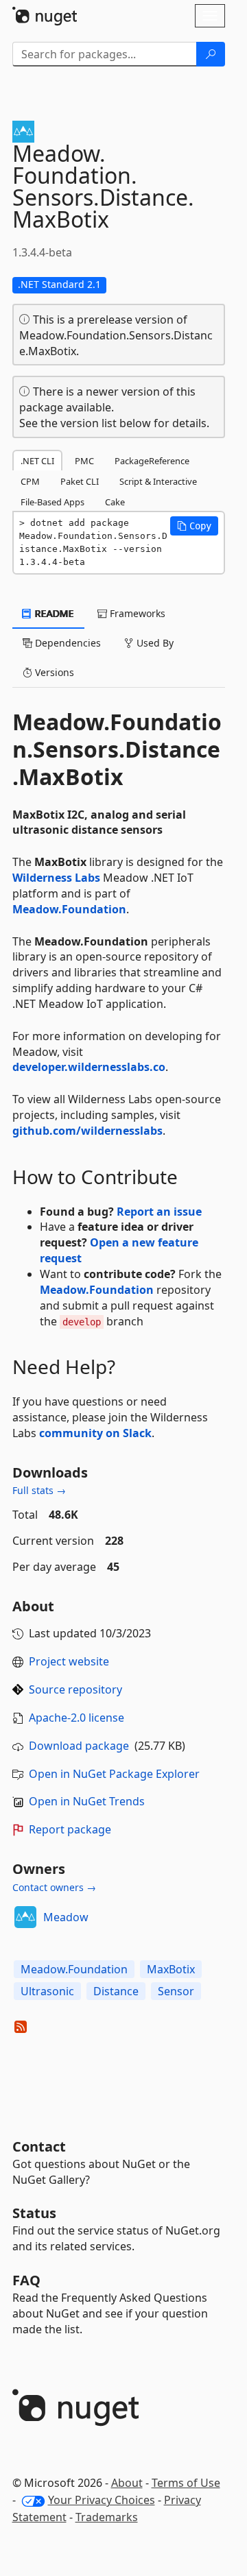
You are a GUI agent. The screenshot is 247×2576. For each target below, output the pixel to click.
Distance (116, 1991)
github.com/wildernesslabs (87, 1131)
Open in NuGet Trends (87, 1801)
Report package (70, 1829)
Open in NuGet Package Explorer (114, 1774)
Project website (69, 1661)
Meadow (66, 1917)
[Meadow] (25, 1917)
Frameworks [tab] (136, 613)
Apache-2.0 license (77, 1718)
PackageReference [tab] (152, 461)
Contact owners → (54, 1887)
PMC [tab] (84, 461)
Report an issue (159, 1212)
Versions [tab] (53, 672)
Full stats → (39, 1490)
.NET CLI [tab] (37, 461)
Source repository (75, 1689)
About (127, 2483)
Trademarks (107, 2517)
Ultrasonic (47, 1991)
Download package (79, 1746)
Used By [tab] (154, 643)
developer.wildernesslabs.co (89, 1067)
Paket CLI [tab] (80, 481)
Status (34, 2213)
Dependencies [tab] (67, 643)
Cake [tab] (115, 502)
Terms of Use (186, 2483)
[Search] (211, 54)
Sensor (176, 1991)
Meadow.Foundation (69, 909)
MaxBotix (171, 1969)
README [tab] (53, 613)
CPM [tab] (30, 481)
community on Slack (95, 1433)
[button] (194, 526)
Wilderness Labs (56, 878)
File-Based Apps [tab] (52, 502)
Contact (39, 2146)
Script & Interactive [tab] (158, 481)
